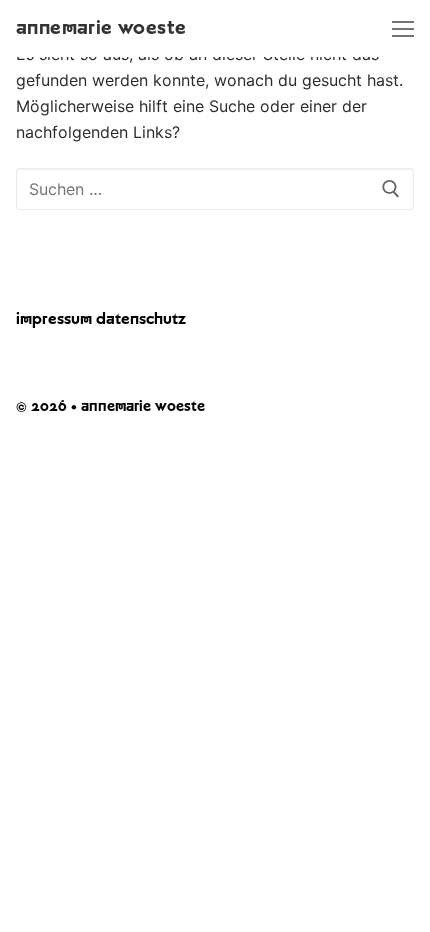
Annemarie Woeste (101, 28)
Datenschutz (141, 319)
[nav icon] (403, 29)
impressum (54, 319)
